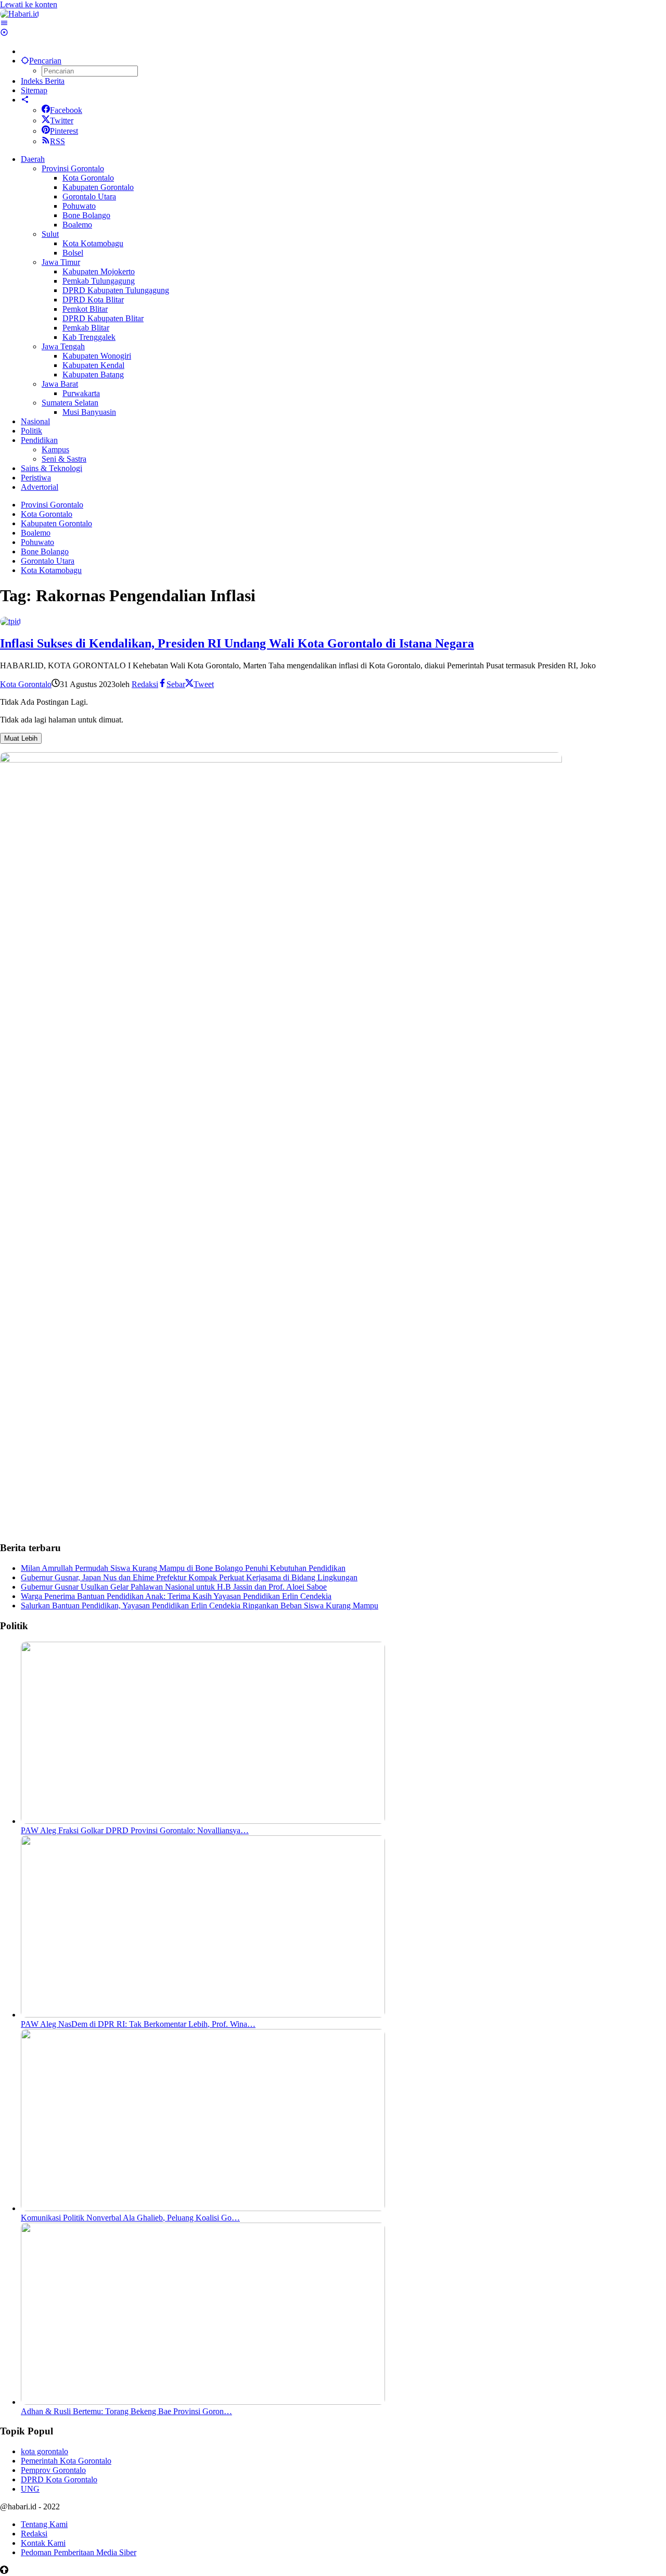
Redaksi (34, 2534)
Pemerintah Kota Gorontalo (66, 2461)
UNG (30, 2489)
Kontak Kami (43, 2543)
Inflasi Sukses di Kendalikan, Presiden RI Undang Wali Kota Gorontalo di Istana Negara (237, 643)
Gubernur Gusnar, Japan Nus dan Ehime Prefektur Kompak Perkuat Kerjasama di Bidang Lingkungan (189, 1577)
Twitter (62, 120)
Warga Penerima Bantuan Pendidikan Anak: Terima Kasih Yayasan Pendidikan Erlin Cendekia (176, 1596)
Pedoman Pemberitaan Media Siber (79, 2552)
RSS (57, 141)
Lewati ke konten (29, 4)
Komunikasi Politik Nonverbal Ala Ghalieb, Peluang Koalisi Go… (130, 2218)
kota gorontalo (44, 2451)
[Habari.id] (20, 14)
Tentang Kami (44, 2524)
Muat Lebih (21, 738)
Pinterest (64, 131)
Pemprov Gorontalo (53, 2470)
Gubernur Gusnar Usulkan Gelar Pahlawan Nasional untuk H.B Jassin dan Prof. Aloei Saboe (174, 1587)
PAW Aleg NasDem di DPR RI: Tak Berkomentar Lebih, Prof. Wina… (138, 2024)
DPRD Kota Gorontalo (59, 2479)
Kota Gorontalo (26, 684)
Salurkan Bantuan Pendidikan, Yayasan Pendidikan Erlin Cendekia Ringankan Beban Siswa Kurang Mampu (200, 1606)
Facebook (66, 110)
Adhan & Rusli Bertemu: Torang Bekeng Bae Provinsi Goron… (126, 2411)
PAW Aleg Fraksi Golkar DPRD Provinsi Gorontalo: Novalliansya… (135, 1830)
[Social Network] (25, 100)
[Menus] (4, 23)
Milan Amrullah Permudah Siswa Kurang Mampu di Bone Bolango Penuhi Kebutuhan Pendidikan (183, 1568)
